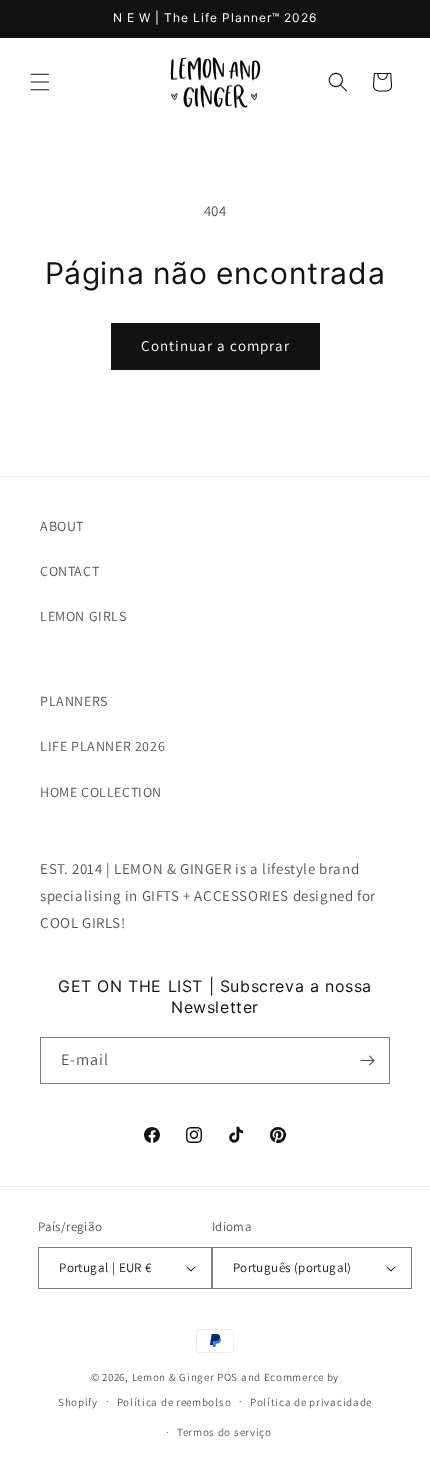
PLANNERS (74, 701)
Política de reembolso (174, 1402)
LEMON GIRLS (83, 616)
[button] (40, 82)
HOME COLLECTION (101, 792)
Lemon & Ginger (173, 1377)
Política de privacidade (311, 1402)
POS (227, 1377)
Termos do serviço (224, 1432)
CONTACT (69, 571)
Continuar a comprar (215, 345)
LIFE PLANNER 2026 (102, 746)
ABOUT (62, 526)
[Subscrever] (367, 1060)
